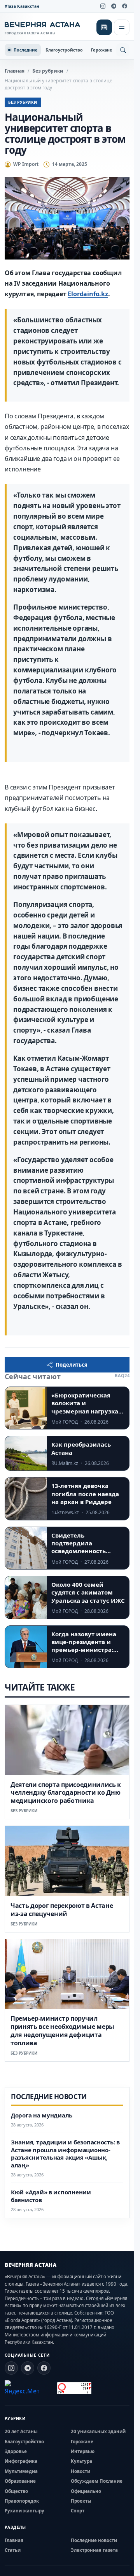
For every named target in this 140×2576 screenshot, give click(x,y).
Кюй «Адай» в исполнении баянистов (51, 2196)
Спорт (78, 2511)
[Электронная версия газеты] (104, 27)
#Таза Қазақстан (22, 6)
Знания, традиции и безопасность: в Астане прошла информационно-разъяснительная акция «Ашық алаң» (65, 2154)
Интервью (83, 2451)
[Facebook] (124, 6)
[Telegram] (114, 6)
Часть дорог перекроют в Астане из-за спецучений (62, 1910)
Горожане (101, 50)
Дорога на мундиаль (42, 2115)
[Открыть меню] (122, 27)
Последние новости (94, 2540)
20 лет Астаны (21, 2431)
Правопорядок (22, 2501)
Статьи (13, 2550)
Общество (16, 2491)
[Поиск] (123, 50)
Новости (80, 2471)
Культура (81, 2461)
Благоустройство (64, 50)
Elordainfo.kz (88, 294)
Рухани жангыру (24, 2511)
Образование (20, 2481)
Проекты (81, 2501)
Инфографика (21, 2461)
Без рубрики (48, 71)
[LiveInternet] (48, 2388)
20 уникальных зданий (98, 2431)
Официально (86, 2491)
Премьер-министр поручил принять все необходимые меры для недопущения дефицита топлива (62, 2030)
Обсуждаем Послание (97, 2481)
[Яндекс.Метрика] (22, 2388)
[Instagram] (103, 6)
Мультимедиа (21, 2471)
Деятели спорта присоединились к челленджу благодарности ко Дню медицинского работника (66, 1793)
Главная (15, 71)
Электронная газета (94, 2550)
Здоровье (16, 2451)
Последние (25, 50)
